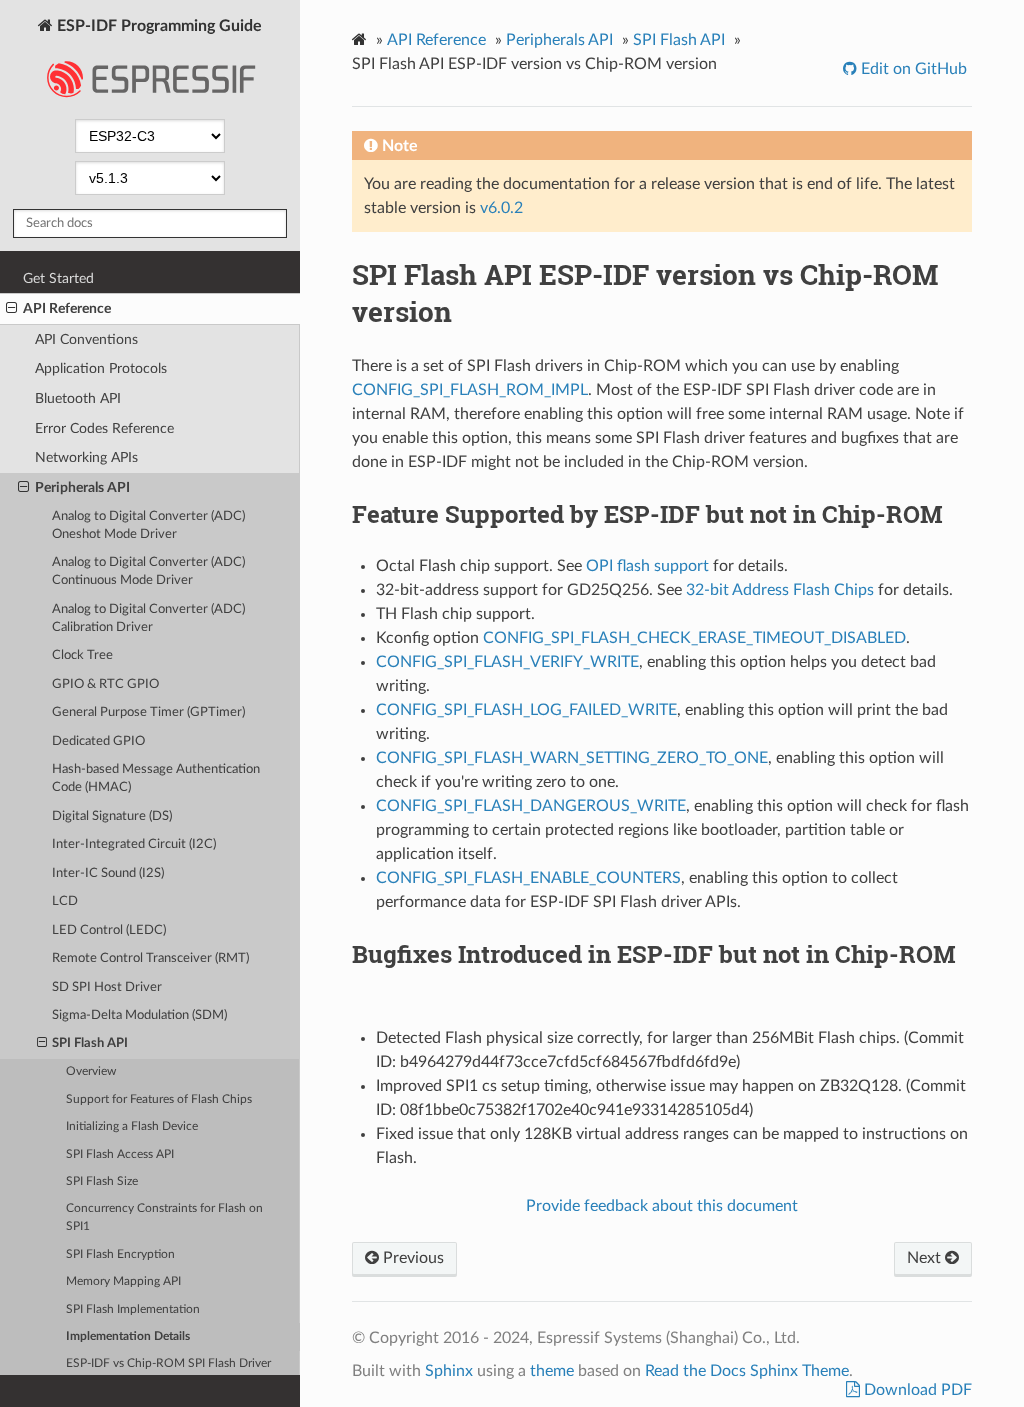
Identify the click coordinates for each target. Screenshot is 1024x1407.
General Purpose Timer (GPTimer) (148, 712)
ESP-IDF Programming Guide (157, 26)
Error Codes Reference (104, 428)
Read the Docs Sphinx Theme (747, 1371)
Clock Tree (82, 655)
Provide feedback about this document (662, 1206)
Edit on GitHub (912, 69)
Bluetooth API (78, 398)
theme (552, 1371)
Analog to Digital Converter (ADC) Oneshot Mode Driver (148, 525)
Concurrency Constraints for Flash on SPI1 (164, 1217)
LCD (65, 901)
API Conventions (86, 339)
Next (926, 1258)
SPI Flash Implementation (133, 1309)
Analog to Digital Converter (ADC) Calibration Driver (148, 618)
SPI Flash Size (102, 1181)
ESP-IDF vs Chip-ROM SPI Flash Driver (168, 1363)
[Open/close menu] (11, 309)
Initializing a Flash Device (132, 1126)
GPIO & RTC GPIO (105, 684)
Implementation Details (128, 1336)
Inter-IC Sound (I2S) (108, 873)
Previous (411, 1258)
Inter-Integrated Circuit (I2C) (134, 844)
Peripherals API (82, 487)
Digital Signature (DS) (112, 816)
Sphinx (449, 1371)
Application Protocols (101, 368)
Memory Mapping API (123, 1281)
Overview (91, 1071)
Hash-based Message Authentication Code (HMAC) (156, 778)
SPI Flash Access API (120, 1154)
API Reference (67, 308)
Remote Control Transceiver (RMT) (150, 958)
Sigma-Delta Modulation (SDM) (139, 1015)
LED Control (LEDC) (109, 930)
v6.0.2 (501, 208)
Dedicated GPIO (98, 741)
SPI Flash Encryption (120, 1254)
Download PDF (916, 1390)
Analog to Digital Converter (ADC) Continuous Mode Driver (148, 571)
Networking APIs (86, 457)
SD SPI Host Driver (107, 987)
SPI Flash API (90, 1043)
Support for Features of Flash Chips (159, 1099)
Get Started (58, 278)
